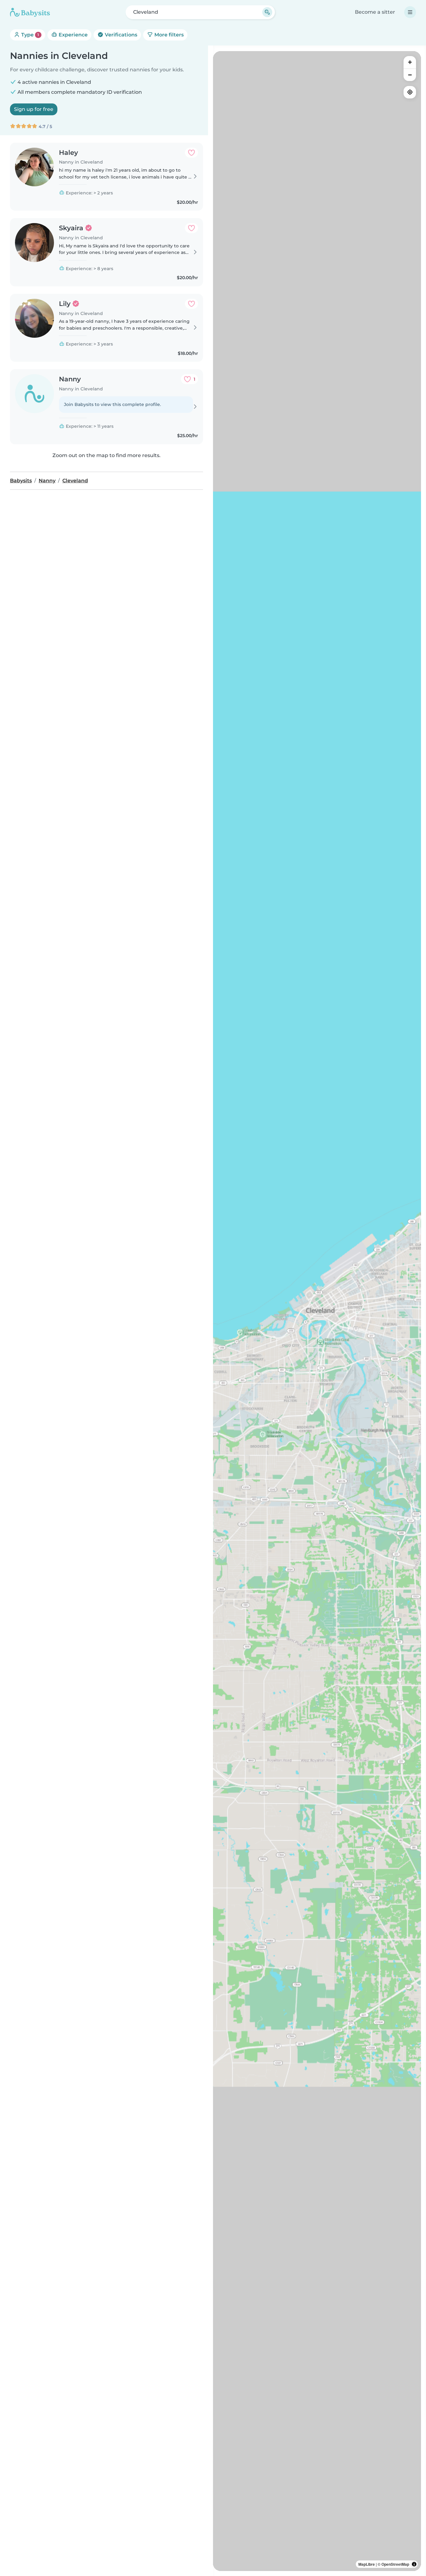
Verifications (120, 35)
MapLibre (367, 2564)
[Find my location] (410, 92)
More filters (168, 35)
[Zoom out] (410, 75)
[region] (317, 1311)
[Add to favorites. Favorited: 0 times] (191, 153)
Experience (73, 35)
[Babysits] (30, 12)
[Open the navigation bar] (410, 12)
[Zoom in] (410, 62)
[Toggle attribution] (414, 2564)
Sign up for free (34, 109)
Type (29, 35)
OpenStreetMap (395, 2564)
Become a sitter (375, 12)
